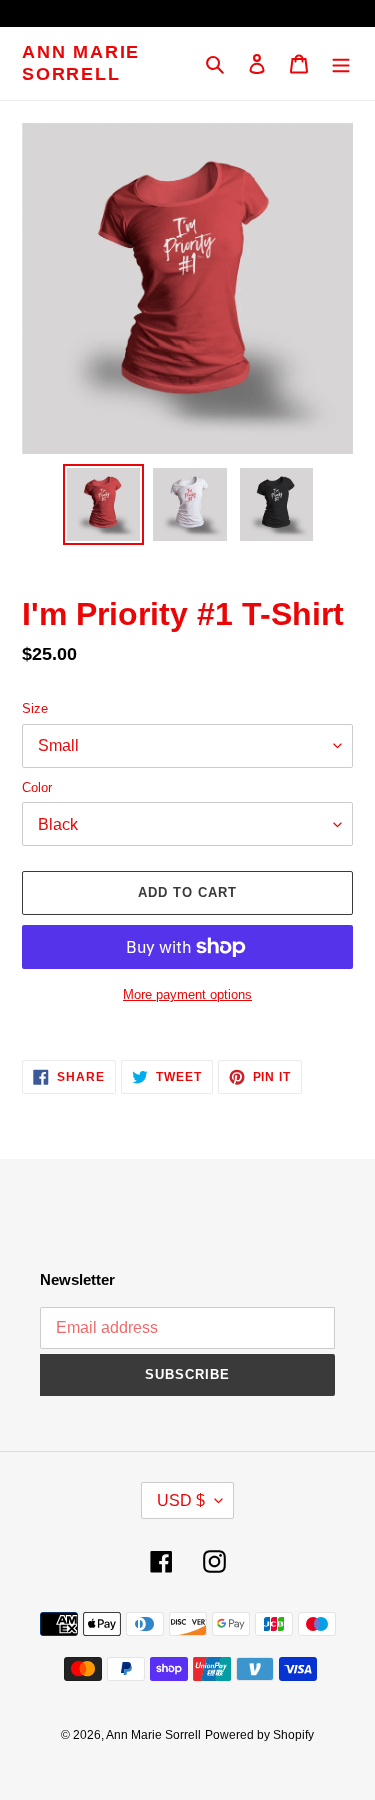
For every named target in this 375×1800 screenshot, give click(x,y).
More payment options (187, 994)
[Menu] (341, 63)
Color (37, 787)
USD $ (181, 1500)
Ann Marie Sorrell (81, 63)
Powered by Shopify (259, 1735)
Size (35, 708)
